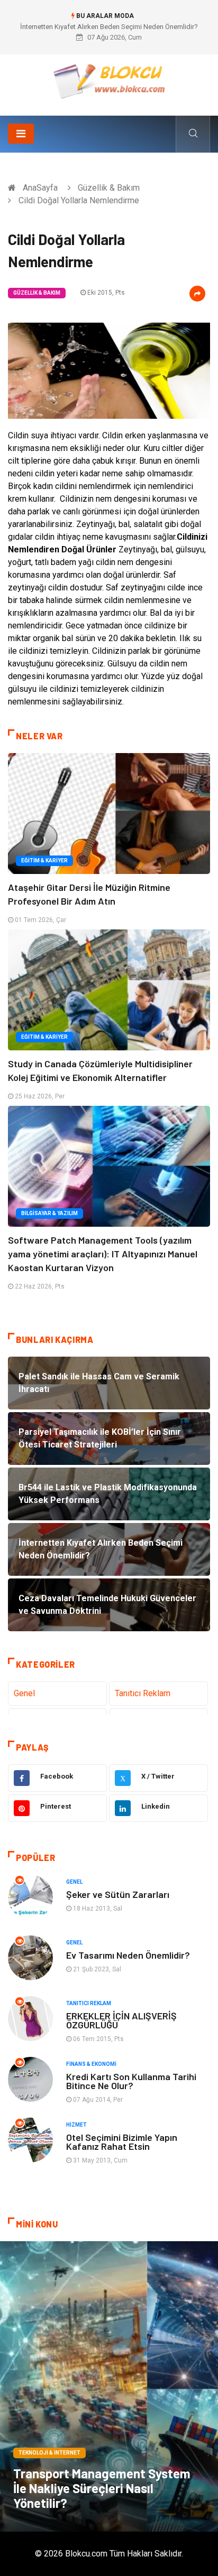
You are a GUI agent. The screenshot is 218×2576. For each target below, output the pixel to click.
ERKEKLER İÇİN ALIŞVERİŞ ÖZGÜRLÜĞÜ (121, 2020)
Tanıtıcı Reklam (143, 1693)
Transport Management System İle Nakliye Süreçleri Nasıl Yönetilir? (102, 2488)
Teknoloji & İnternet (49, 2453)
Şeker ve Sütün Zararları (118, 1894)
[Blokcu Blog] (109, 81)
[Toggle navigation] (21, 134)
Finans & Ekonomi (91, 2064)
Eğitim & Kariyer (44, 861)
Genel (24, 1693)
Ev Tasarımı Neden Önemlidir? (128, 1955)
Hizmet (76, 2125)
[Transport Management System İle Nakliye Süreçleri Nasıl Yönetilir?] (109, 2386)
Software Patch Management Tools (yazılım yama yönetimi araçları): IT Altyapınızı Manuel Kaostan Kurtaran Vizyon (103, 1254)
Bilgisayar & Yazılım (49, 1213)
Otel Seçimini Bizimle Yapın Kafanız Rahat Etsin (122, 2142)
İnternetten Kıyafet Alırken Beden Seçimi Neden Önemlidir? (109, 27)
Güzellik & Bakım (109, 188)
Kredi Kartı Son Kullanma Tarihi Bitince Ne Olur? (131, 2081)
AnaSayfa (40, 188)
